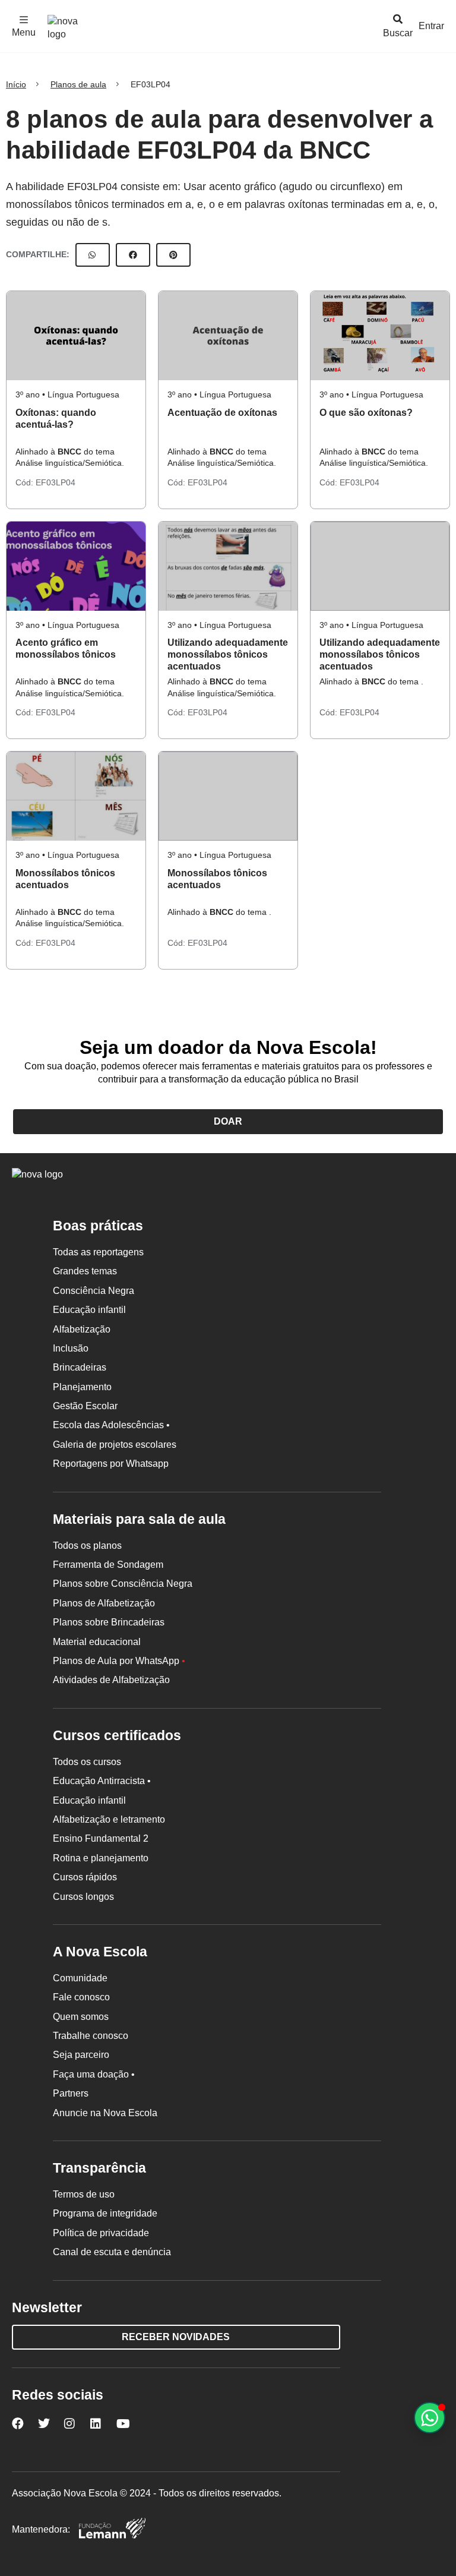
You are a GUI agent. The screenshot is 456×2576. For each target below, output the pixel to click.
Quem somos (81, 2017)
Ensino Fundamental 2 (101, 1838)
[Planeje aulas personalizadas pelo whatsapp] (430, 2418)
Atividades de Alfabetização (111, 1680)
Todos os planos (87, 1546)
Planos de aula (78, 84)
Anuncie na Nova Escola (105, 2113)
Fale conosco (81, 1997)
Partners (71, 2093)
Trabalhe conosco (91, 2036)
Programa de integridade (105, 2213)
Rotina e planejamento (101, 1858)
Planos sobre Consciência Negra (123, 1584)
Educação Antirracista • (102, 1781)
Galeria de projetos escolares (115, 1445)
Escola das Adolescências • (111, 1425)
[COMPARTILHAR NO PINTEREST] (173, 255)
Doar (228, 1121)
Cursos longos (83, 1897)
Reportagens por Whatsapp (111, 1464)
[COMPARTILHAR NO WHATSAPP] (93, 255)
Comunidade (80, 1978)
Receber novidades (176, 2337)
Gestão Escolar (85, 1406)
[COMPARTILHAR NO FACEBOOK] (133, 255)
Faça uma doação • (94, 2074)
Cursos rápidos (85, 1877)
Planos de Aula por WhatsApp (119, 1661)
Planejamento (82, 1387)
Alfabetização (82, 1329)
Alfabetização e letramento (109, 1819)
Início (16, 84)
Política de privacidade (101, 2233)
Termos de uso (84, 2194)
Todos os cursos (87, 1762)
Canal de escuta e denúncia (112, 2252)
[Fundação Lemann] (112, 2530)
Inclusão (71, 1348)
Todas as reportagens (98, 1252)
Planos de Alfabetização (104, 1603)
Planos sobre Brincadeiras (109, 1622)
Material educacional (97, 1642)
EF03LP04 (56, 482)
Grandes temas (85, 1271)
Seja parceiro (81, 2055)
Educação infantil (89, 1310)
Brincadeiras (80, 1367)
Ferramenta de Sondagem (108, 1565)
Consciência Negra (94, 1291)
